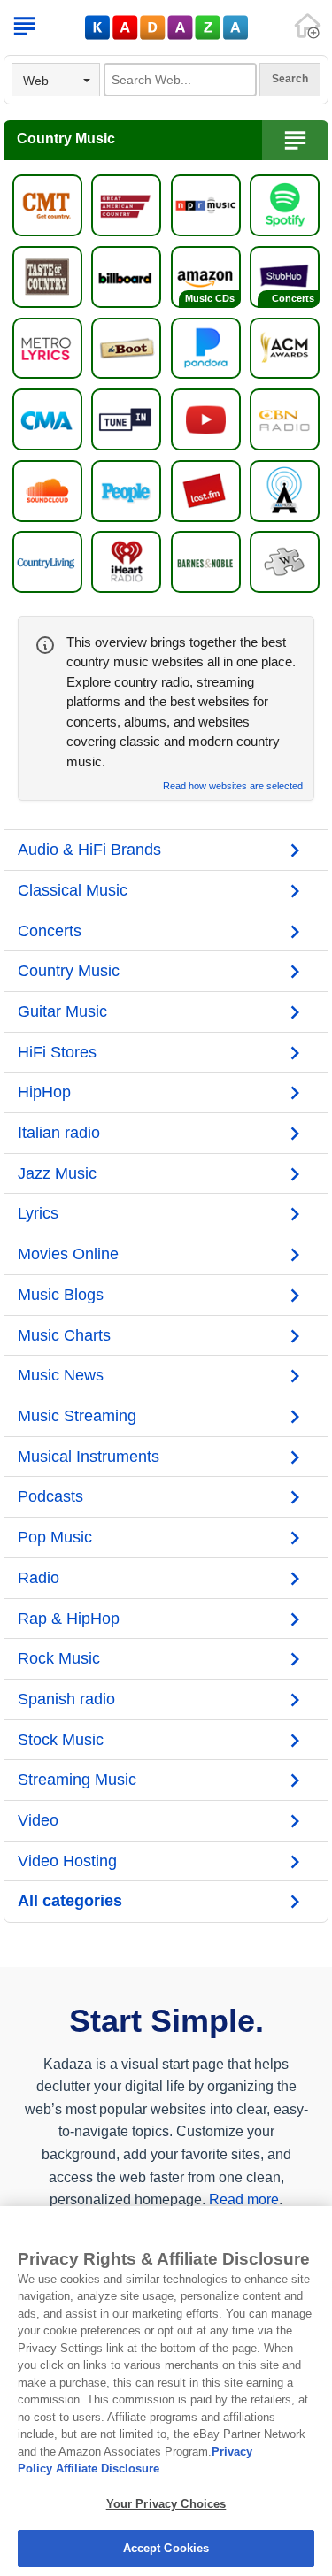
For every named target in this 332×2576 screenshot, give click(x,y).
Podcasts (50, 1496)
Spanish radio (66, 1699)
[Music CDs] (206, 276)
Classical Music (73, 890)
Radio (39, 1578)
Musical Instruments (89, 1457)
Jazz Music (57, 1173)
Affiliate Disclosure (108, 2468)
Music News (61, 1375)
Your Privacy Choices (166, 2504)
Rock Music (59, 1658)
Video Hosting (67, 1861)
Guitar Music (62, 1011)
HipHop (44, 1092)
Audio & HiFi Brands (89, 850)
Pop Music (55, 1537)
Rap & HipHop (69, 1619)
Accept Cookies (166, 2548)
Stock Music (61, 1740)
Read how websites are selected (233, 786)
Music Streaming (77, 1416)
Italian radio (59, 1133)
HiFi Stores (57, 1052)
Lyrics (38, 1213)
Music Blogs (61, 1295)
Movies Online (68, 1254)
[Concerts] (285, 276)
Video (38, 1820)
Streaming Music (77, 1780)
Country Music (69, 971)
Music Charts (64, 1335)
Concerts (50, 931)
